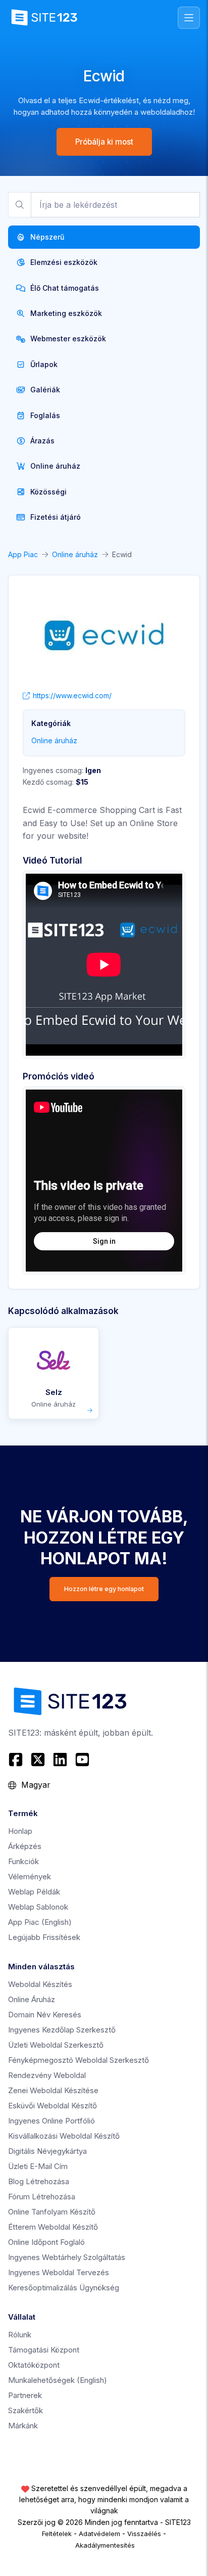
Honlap (20, 1831)
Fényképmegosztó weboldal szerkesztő (79, 2060)
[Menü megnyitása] (189, 18)
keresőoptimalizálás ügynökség (64, 2288)
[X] (38, 1759)
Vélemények (30, 1877)
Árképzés (25, 1846)
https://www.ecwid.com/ (72, 695)
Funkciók (23, 1861)
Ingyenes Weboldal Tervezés (59, 2272)
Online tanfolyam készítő (52, 2212)
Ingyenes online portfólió (51, 2121)
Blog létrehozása (39, 2181)
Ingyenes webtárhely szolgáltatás (67, 2257)
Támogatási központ (44, 2350)
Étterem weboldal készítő (53, 2227)
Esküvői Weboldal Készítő (53, 2106)
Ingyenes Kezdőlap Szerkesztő (62, 2030)
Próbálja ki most (104, 142)
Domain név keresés (45, 2015)
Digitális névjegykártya (47, 2151)
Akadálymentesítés (105, 2545)
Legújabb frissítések (44, 1937)
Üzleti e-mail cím (38, 2166)
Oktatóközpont (34, 2365)
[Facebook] (17, 1759)
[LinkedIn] (60, 1759)
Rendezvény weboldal (47, 2075)
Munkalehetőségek (58, 2380)
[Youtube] (82, 1759)
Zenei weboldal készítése (53, 2090)
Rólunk (20, 2335)
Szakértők (25, 2410)
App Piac (23, 554)
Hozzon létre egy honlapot (104, 1589)
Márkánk (23, 2426)
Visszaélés (144, 2534)
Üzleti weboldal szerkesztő (56, 2045)
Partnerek (25, 2395)
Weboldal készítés (40, 1984)
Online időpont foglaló (46, 2242)
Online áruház (75, 554)
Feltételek (57, 2534)
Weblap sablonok (38, 1907)
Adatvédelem (99, 2534)
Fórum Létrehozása (42, 2197)
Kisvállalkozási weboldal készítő (64, 2136)
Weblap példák (34, 1892)
